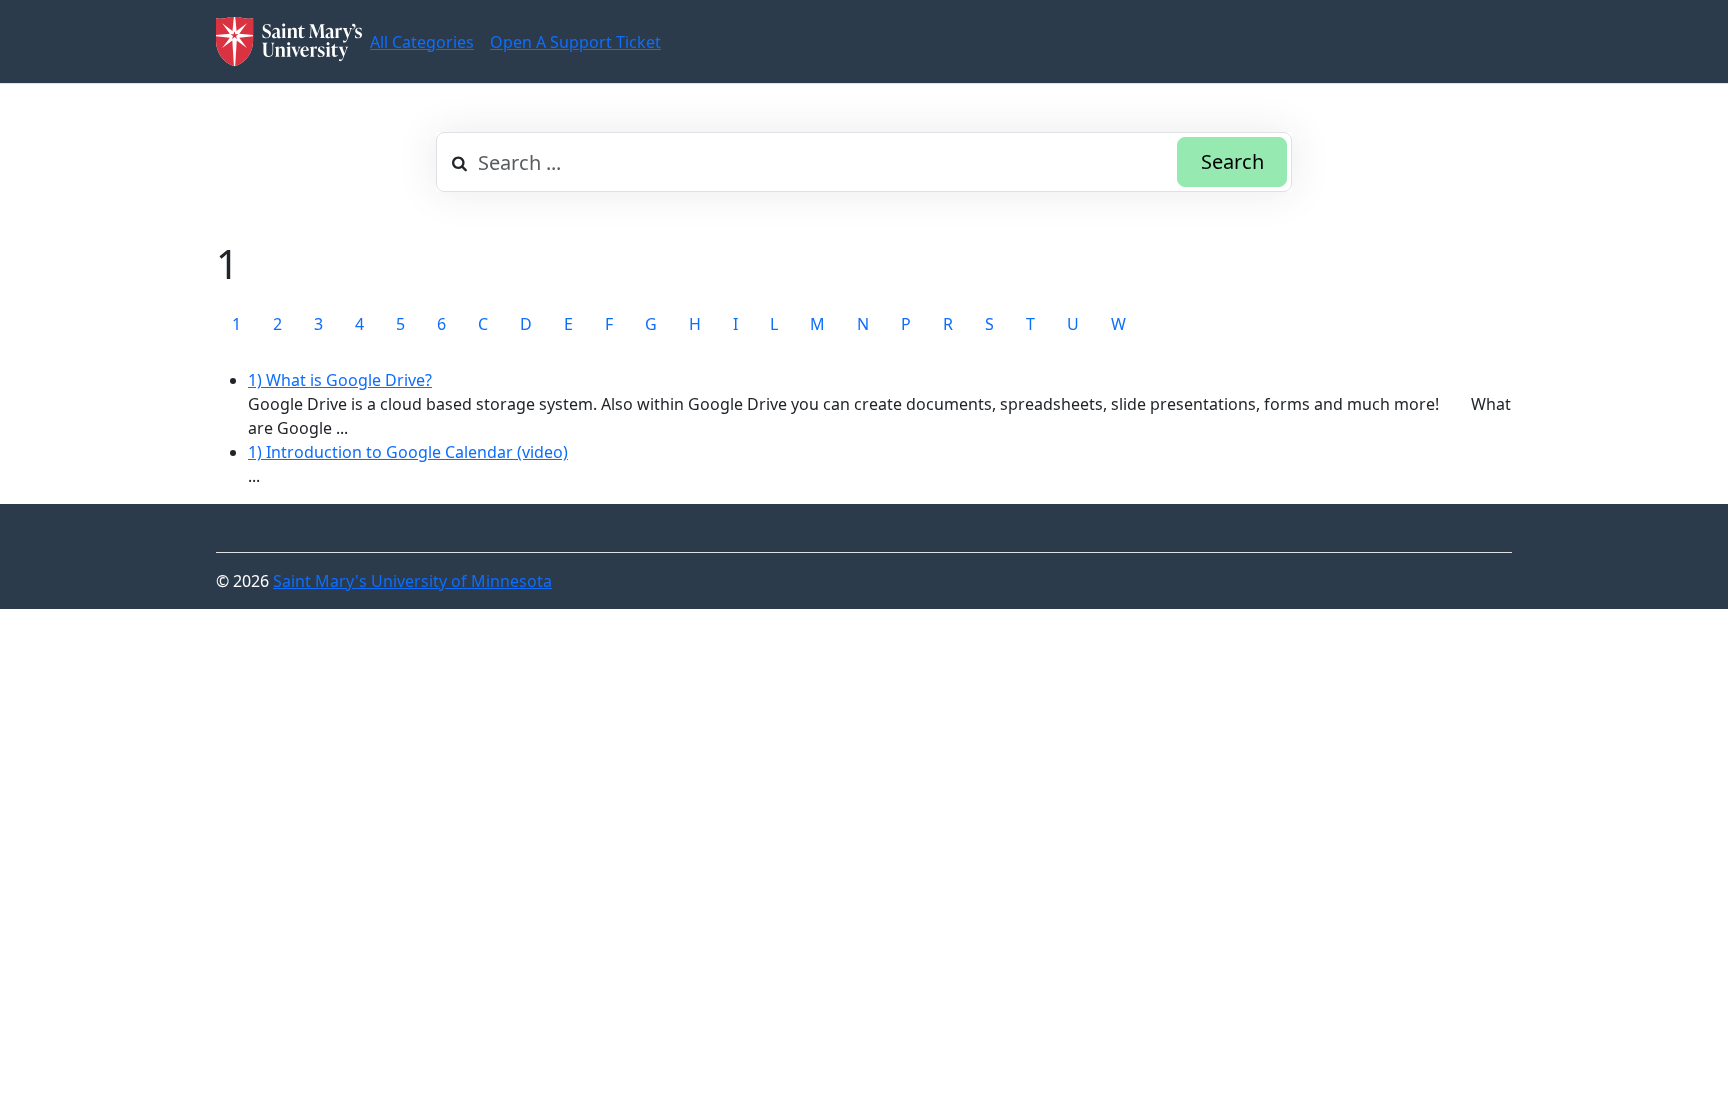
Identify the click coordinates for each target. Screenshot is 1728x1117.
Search (1232, 161)
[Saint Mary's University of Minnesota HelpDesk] (289, 41)
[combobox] (864, 162)
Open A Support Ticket (575, 42)
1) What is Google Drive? (340, 380)
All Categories (422, 42)
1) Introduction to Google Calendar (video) (408, 452)
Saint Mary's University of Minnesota (412, 581)
